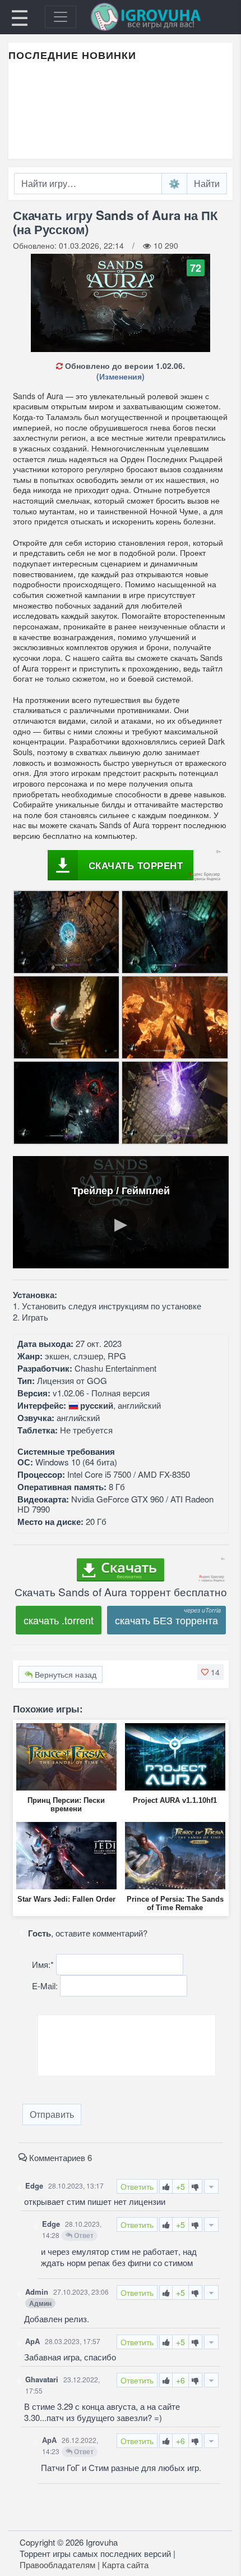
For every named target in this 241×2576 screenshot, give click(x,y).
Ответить (137, 2186)
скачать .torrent (59, 1620)
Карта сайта (125, 2564)
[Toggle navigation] (61, 17)
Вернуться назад (64, 1674)
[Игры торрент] (161, 17)
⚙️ (174, 183)
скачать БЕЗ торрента (166, 1620)
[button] (210, 1672)
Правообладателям (57, 2564)
